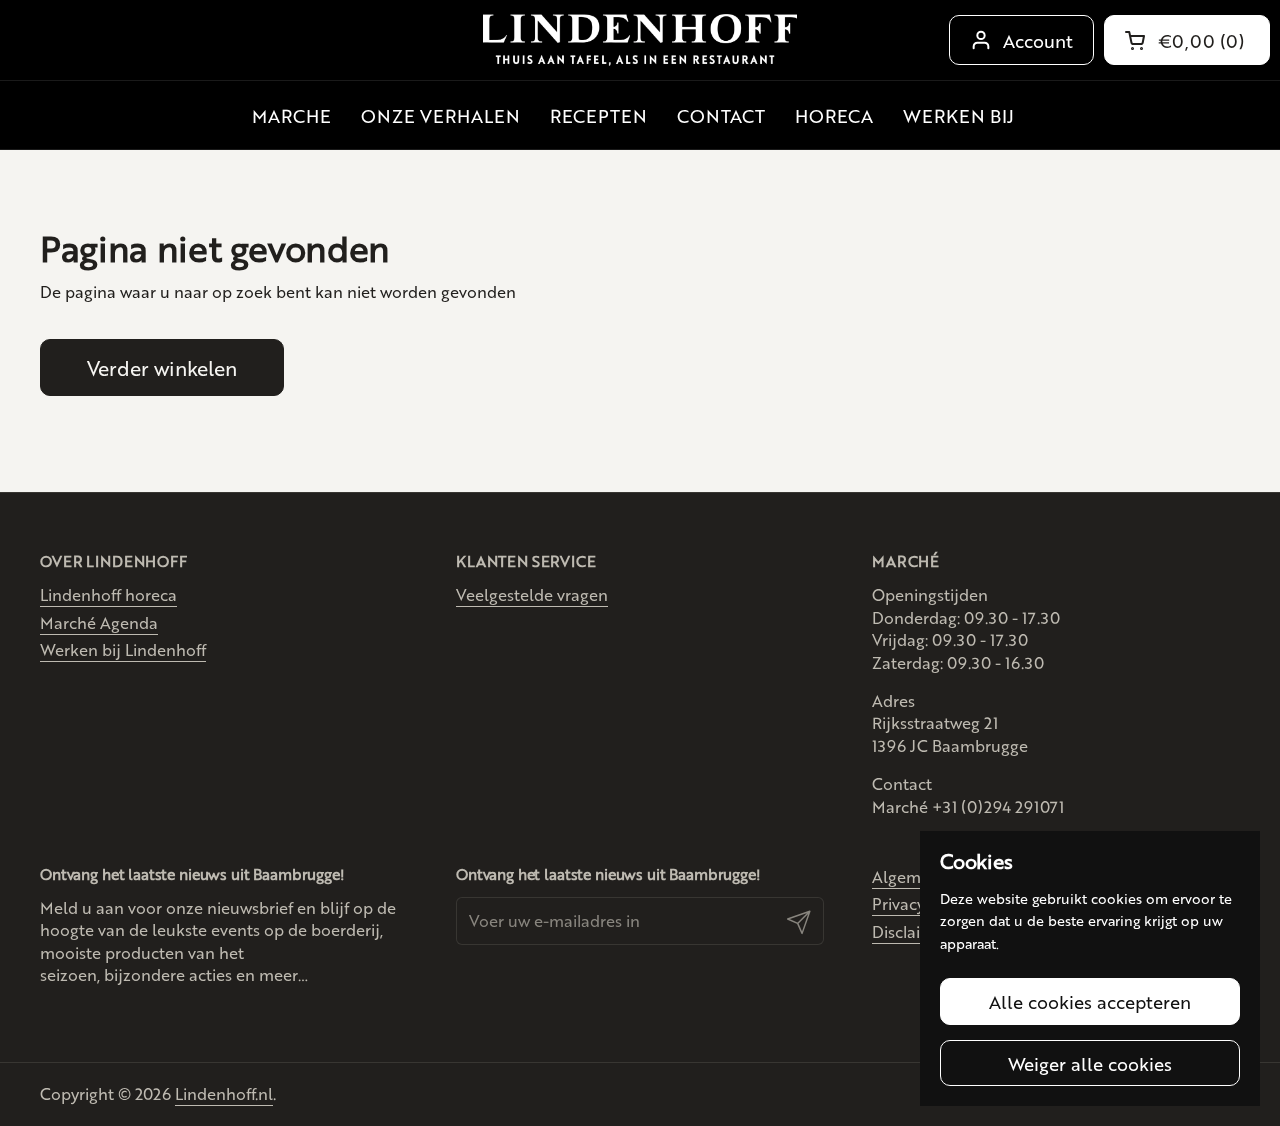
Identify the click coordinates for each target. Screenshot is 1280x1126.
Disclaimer (911, 931)
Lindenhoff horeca (108, 594)
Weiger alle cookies (1090, 1063)
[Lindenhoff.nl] (640, 40)
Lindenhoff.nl (224, 1093)
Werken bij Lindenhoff (123, 649)
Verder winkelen (162, 367)
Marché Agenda (99, 622)
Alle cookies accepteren (1090, 1001)
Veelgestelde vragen (532, 594)
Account (1038, 40)
